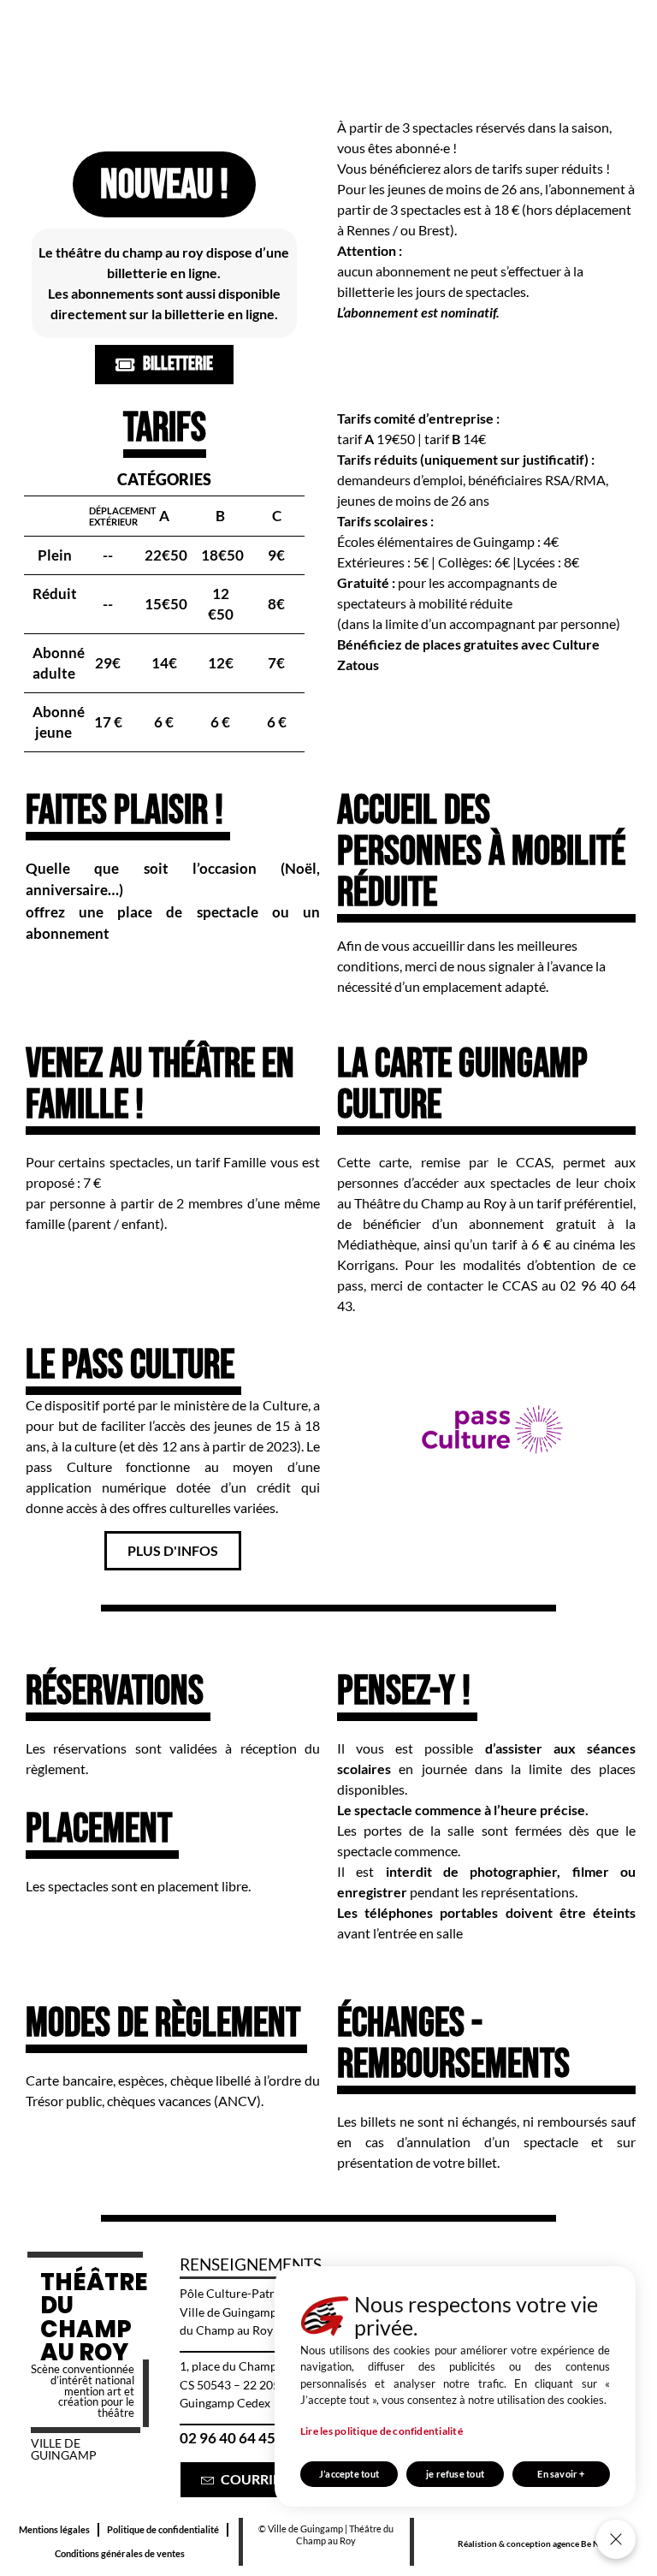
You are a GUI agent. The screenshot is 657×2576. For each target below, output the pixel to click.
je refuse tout (455, 2474)
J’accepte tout (349, 2474)
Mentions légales (54, 2529)
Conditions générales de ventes (120, 2553)
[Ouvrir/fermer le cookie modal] (616, 2539)
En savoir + (561, 2474)
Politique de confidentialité (163, 2529)
